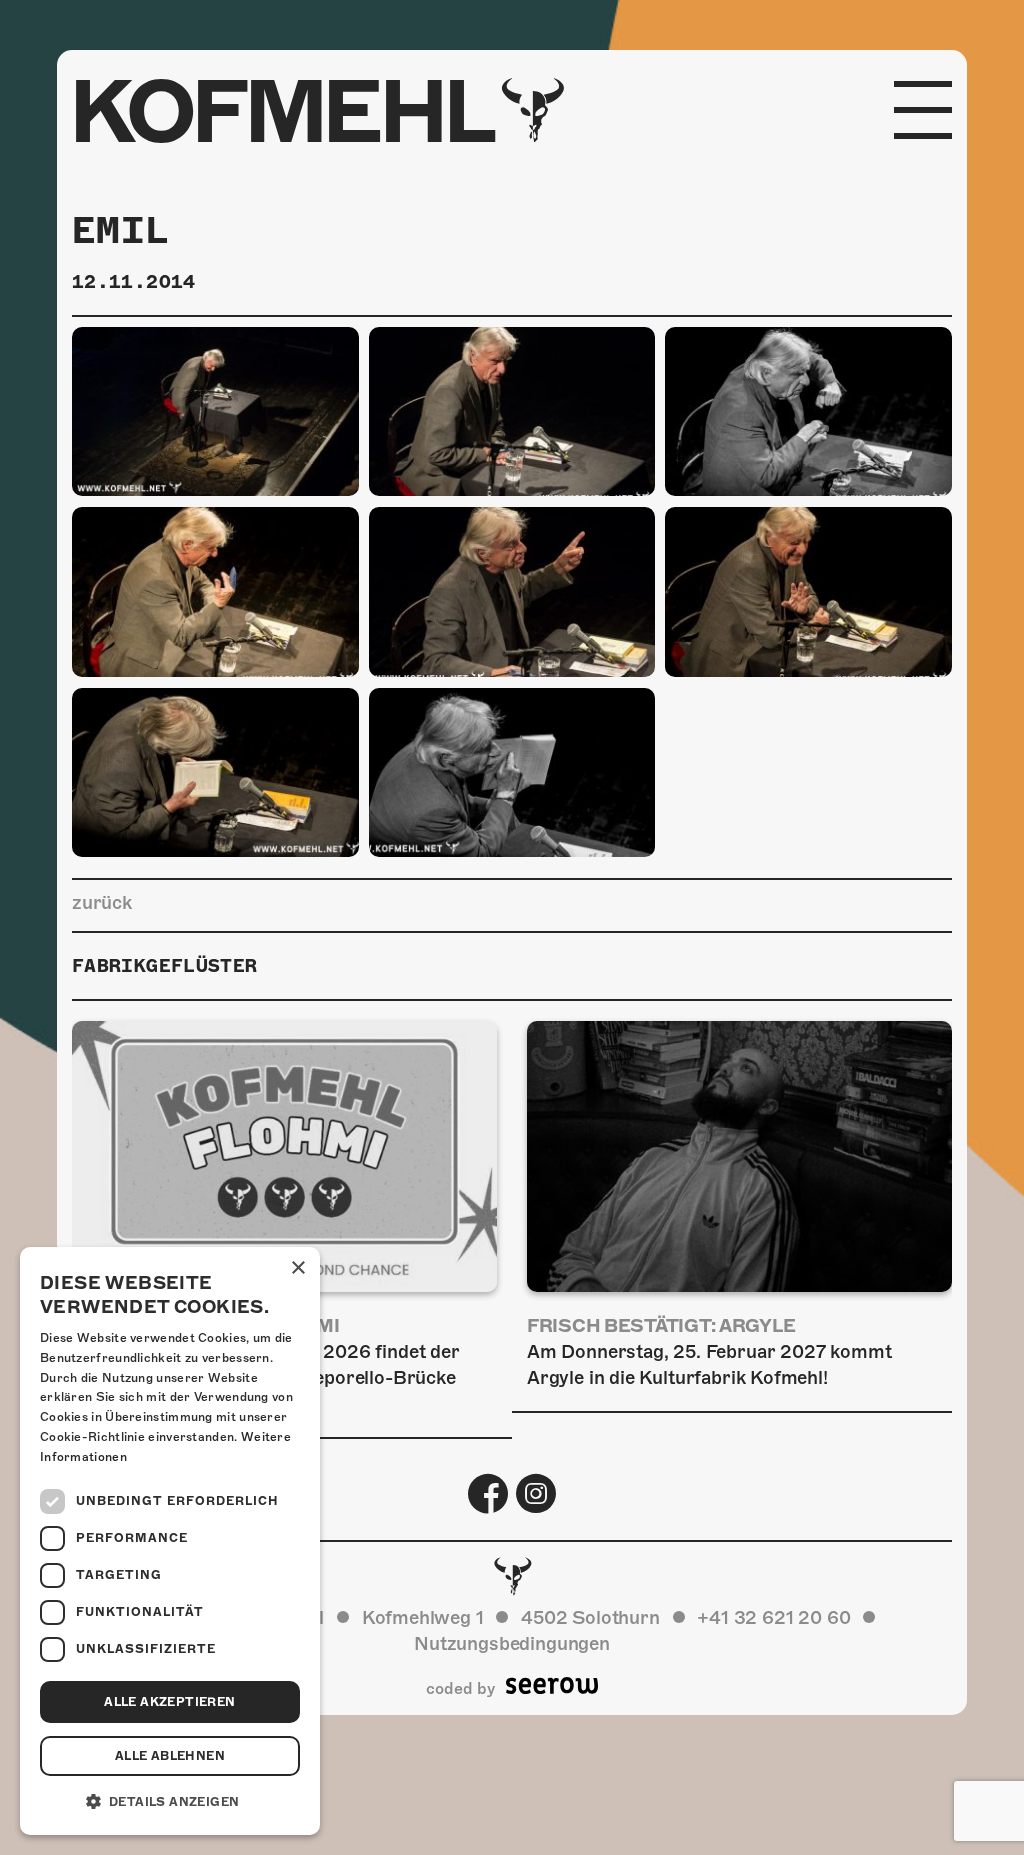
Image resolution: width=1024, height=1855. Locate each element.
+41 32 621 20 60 (773, 1617)
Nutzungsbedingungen (512, 1643)
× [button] (297, 1268)
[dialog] (170, 1541)
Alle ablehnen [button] (170, 1756)
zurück (102, 902)
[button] (170, 1802)
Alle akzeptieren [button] (169, 1702)
